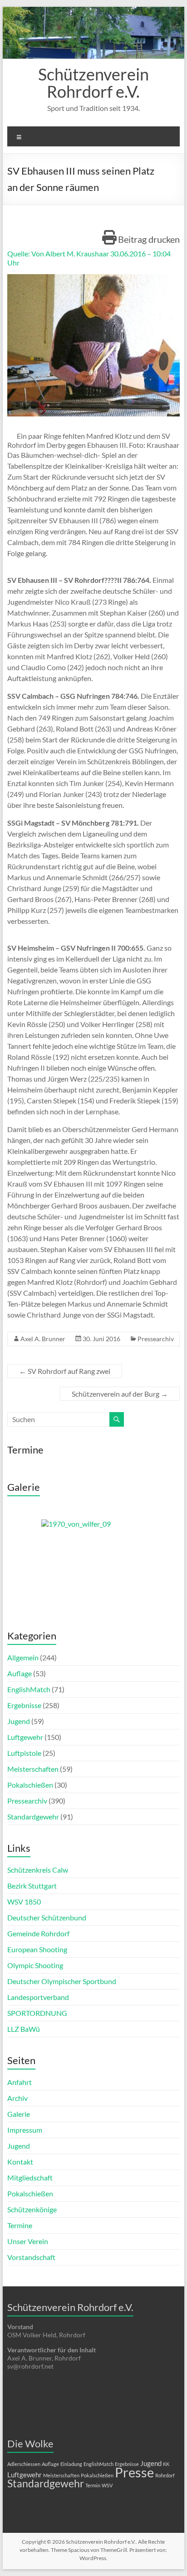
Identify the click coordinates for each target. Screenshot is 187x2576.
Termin (93, 2485)
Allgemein (23, 1657)
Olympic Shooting (35, 1965)
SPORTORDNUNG (37, 2013)
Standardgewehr (33, 1817)
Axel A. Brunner (43, 1339)
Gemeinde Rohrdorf (38, 1933)
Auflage (20, 1673)
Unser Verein (28, 2241)
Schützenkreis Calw (38, 1870)
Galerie (19, 2114)
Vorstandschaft (31, 2257)
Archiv (17, 2098)
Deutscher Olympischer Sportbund (62, 1981)
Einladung (71, 2464)
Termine (20, 2225)
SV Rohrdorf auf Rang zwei (65, 1371)
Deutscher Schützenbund (47, 1917)
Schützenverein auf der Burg (120, 1394)
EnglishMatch (29, 1689)
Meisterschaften (33, 1769)
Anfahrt (20, 2082)
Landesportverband (38, 1997)
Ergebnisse (24, 1705)
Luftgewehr (25, 1737)
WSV (107, 2485)
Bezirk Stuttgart (32, 1886)
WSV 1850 (24, 1902)
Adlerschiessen (24, 2464)
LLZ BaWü (24, 2029)
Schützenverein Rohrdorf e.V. (93, 83)
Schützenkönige (32, 2209)
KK (166, 2464)
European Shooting (37, 1949)
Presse (134, 2472)
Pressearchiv (156, 1339)
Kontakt (20, 2162)
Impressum (25, 2130)
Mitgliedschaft (30, 2178)
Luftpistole (24, 1753)
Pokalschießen (30, 1785)
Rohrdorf (165, 2475)
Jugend (19, 1721)
